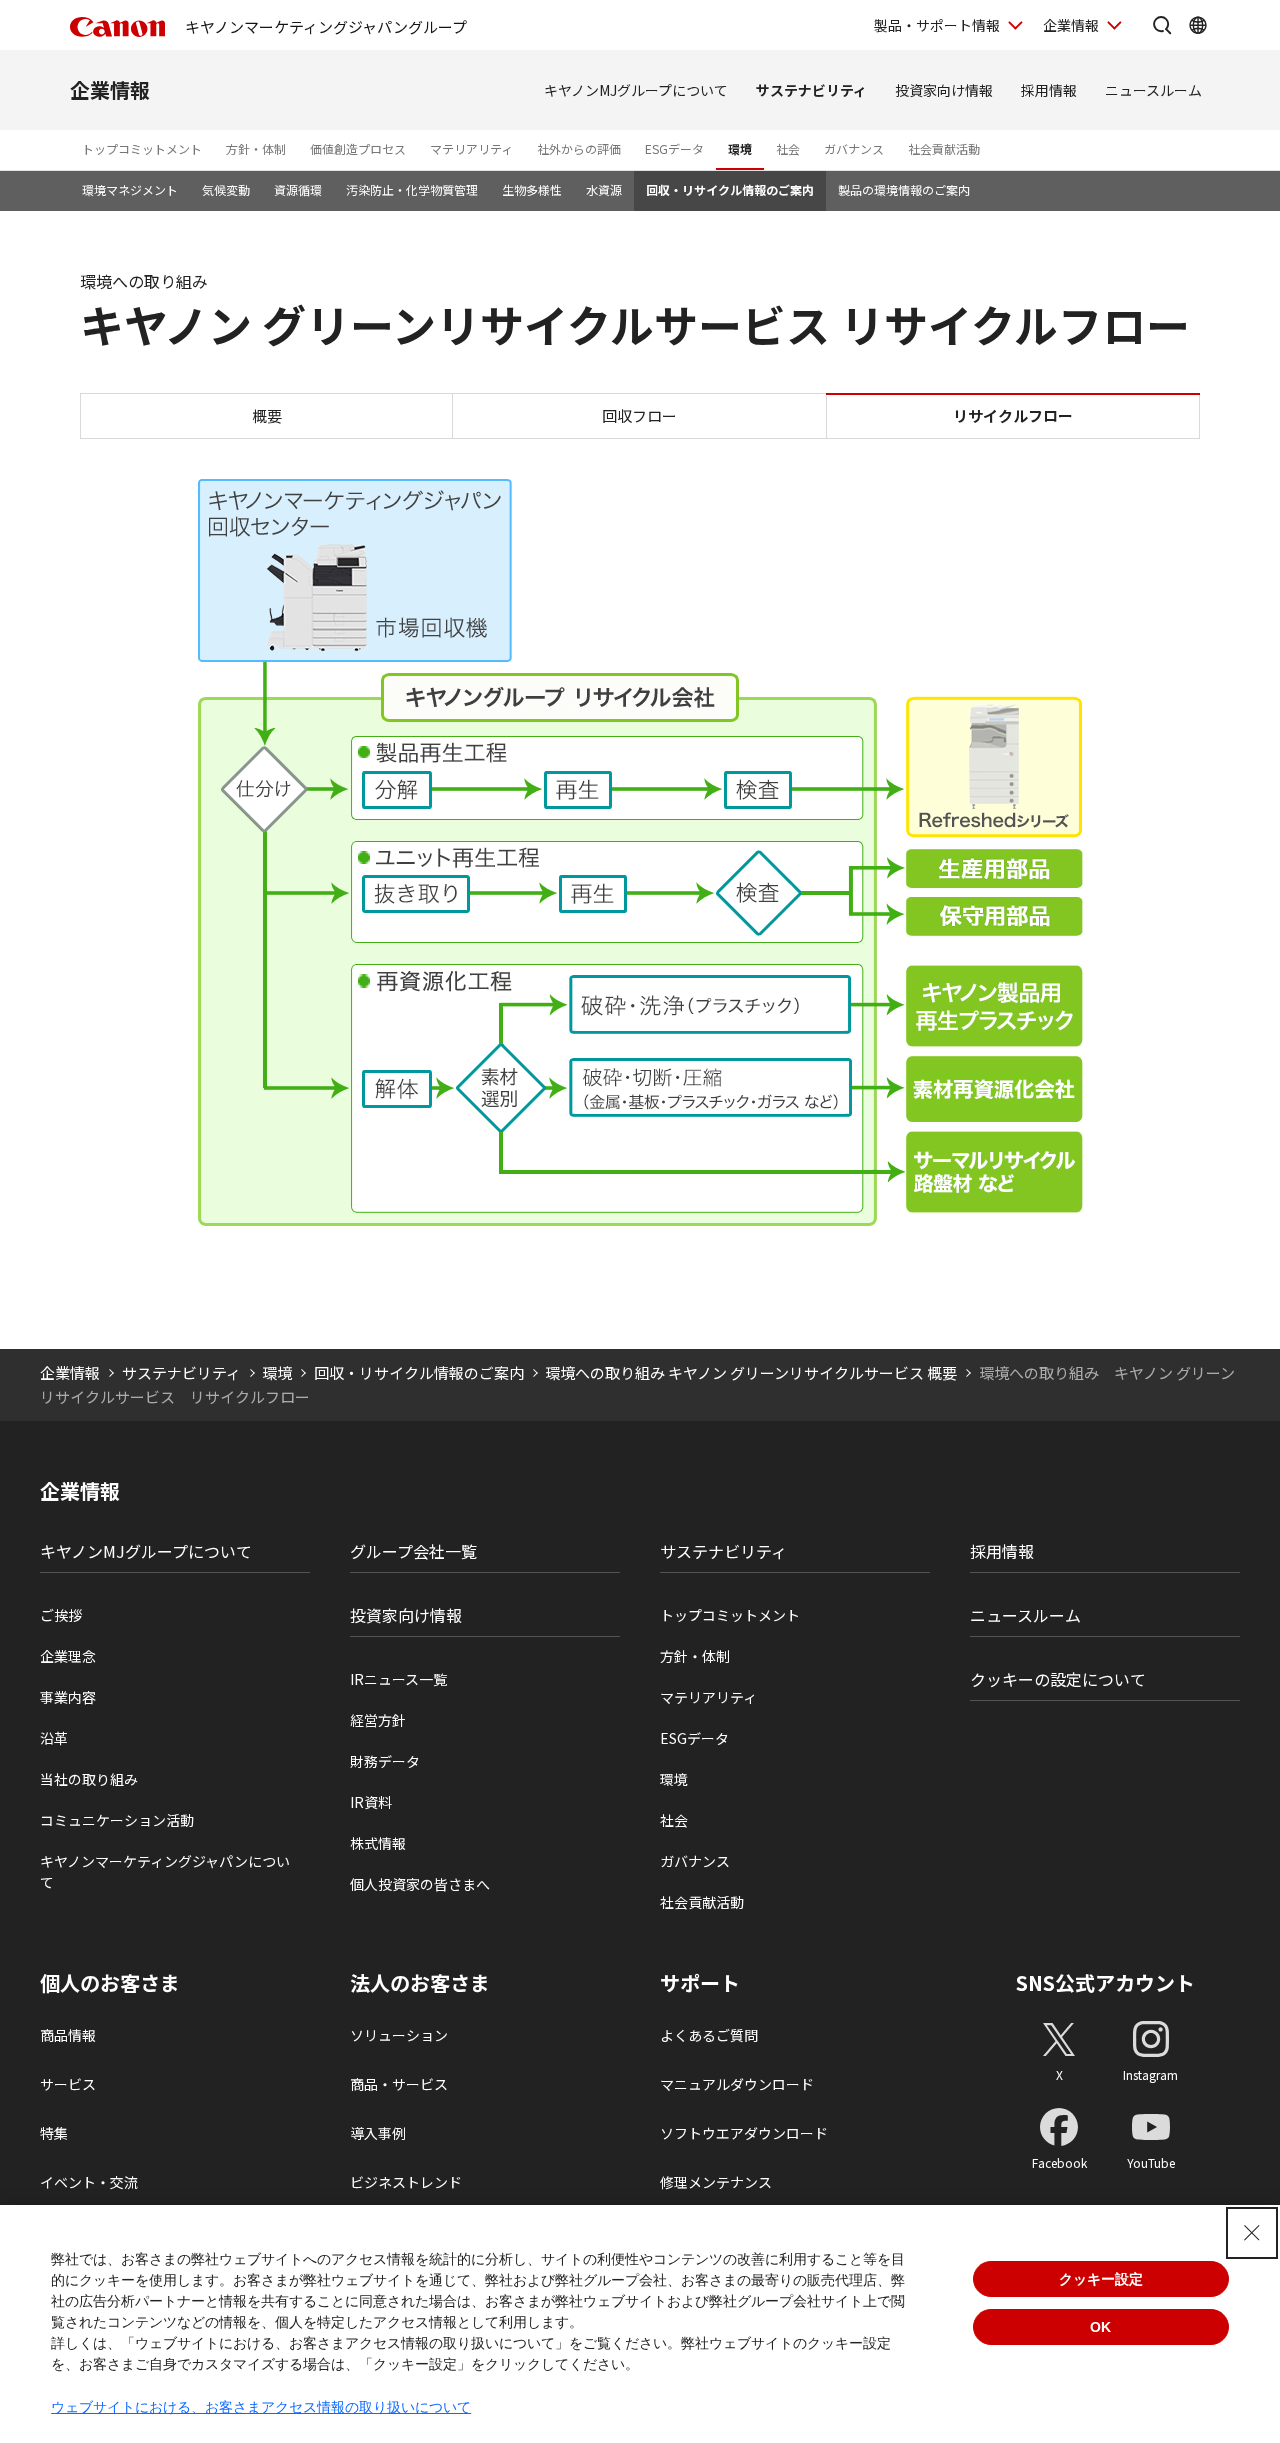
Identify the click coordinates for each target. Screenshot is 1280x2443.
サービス (68, 2084)
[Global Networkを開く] (1198, 25)
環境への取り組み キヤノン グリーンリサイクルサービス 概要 (751, 1372)
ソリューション (399, 2035)
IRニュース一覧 (398, 1679)
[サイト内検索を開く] (1162, 25)
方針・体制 (256, 148)
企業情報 (1071, 25)
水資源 (604, 189)
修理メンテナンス (716, 2182)
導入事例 (378, 2133)
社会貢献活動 (944, 148)
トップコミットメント (142, 148)
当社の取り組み (89, 1779)
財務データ (385, 1761)
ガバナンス (854, 148)
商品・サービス (399, 2084)
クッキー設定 (1101, 2279)
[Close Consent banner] (1252, 2233)
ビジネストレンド (406, 2182)
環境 (740, 148)
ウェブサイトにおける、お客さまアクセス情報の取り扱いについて (261, 2407)
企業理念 (68, 1656)
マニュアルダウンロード (737, 2084)
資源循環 (298, 189)
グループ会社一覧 (413, 1551)
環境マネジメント (130, 189)
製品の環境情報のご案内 (904, 189)
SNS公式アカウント (1105, 1982)
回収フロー (639, 415)
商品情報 (68, 2035)
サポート (700, 1983)
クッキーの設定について (1058, 1679)
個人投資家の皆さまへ (420, 1884)
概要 (267, 415)
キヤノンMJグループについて (636, 90)
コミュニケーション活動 (117, 1820)
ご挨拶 (61, 1615)
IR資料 (371, 1802)
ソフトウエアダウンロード (744, 2133)
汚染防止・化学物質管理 (412, 189)
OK (1100, 2327)
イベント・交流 (89, 2182)
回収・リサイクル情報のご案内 (730, 189)
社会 (788, 148)
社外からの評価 (579, 148)
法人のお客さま (420, 1983)
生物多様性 (532, 189)
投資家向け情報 (944, 90)
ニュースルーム (1153, 90)
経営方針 (378, 1720)
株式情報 (378, 1843)
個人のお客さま (110, 1983)
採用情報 (1049, 90)
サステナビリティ (811, 90)
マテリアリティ (471, 148)
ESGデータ (674, 148)
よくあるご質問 (709, 2035)
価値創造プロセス (358, 148)
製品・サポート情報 (937, 25)
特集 (54, 2133)
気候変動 (226, 189)
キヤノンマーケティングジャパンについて (165, 1871)
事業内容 (68, 1697)
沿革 (54, 1738)
